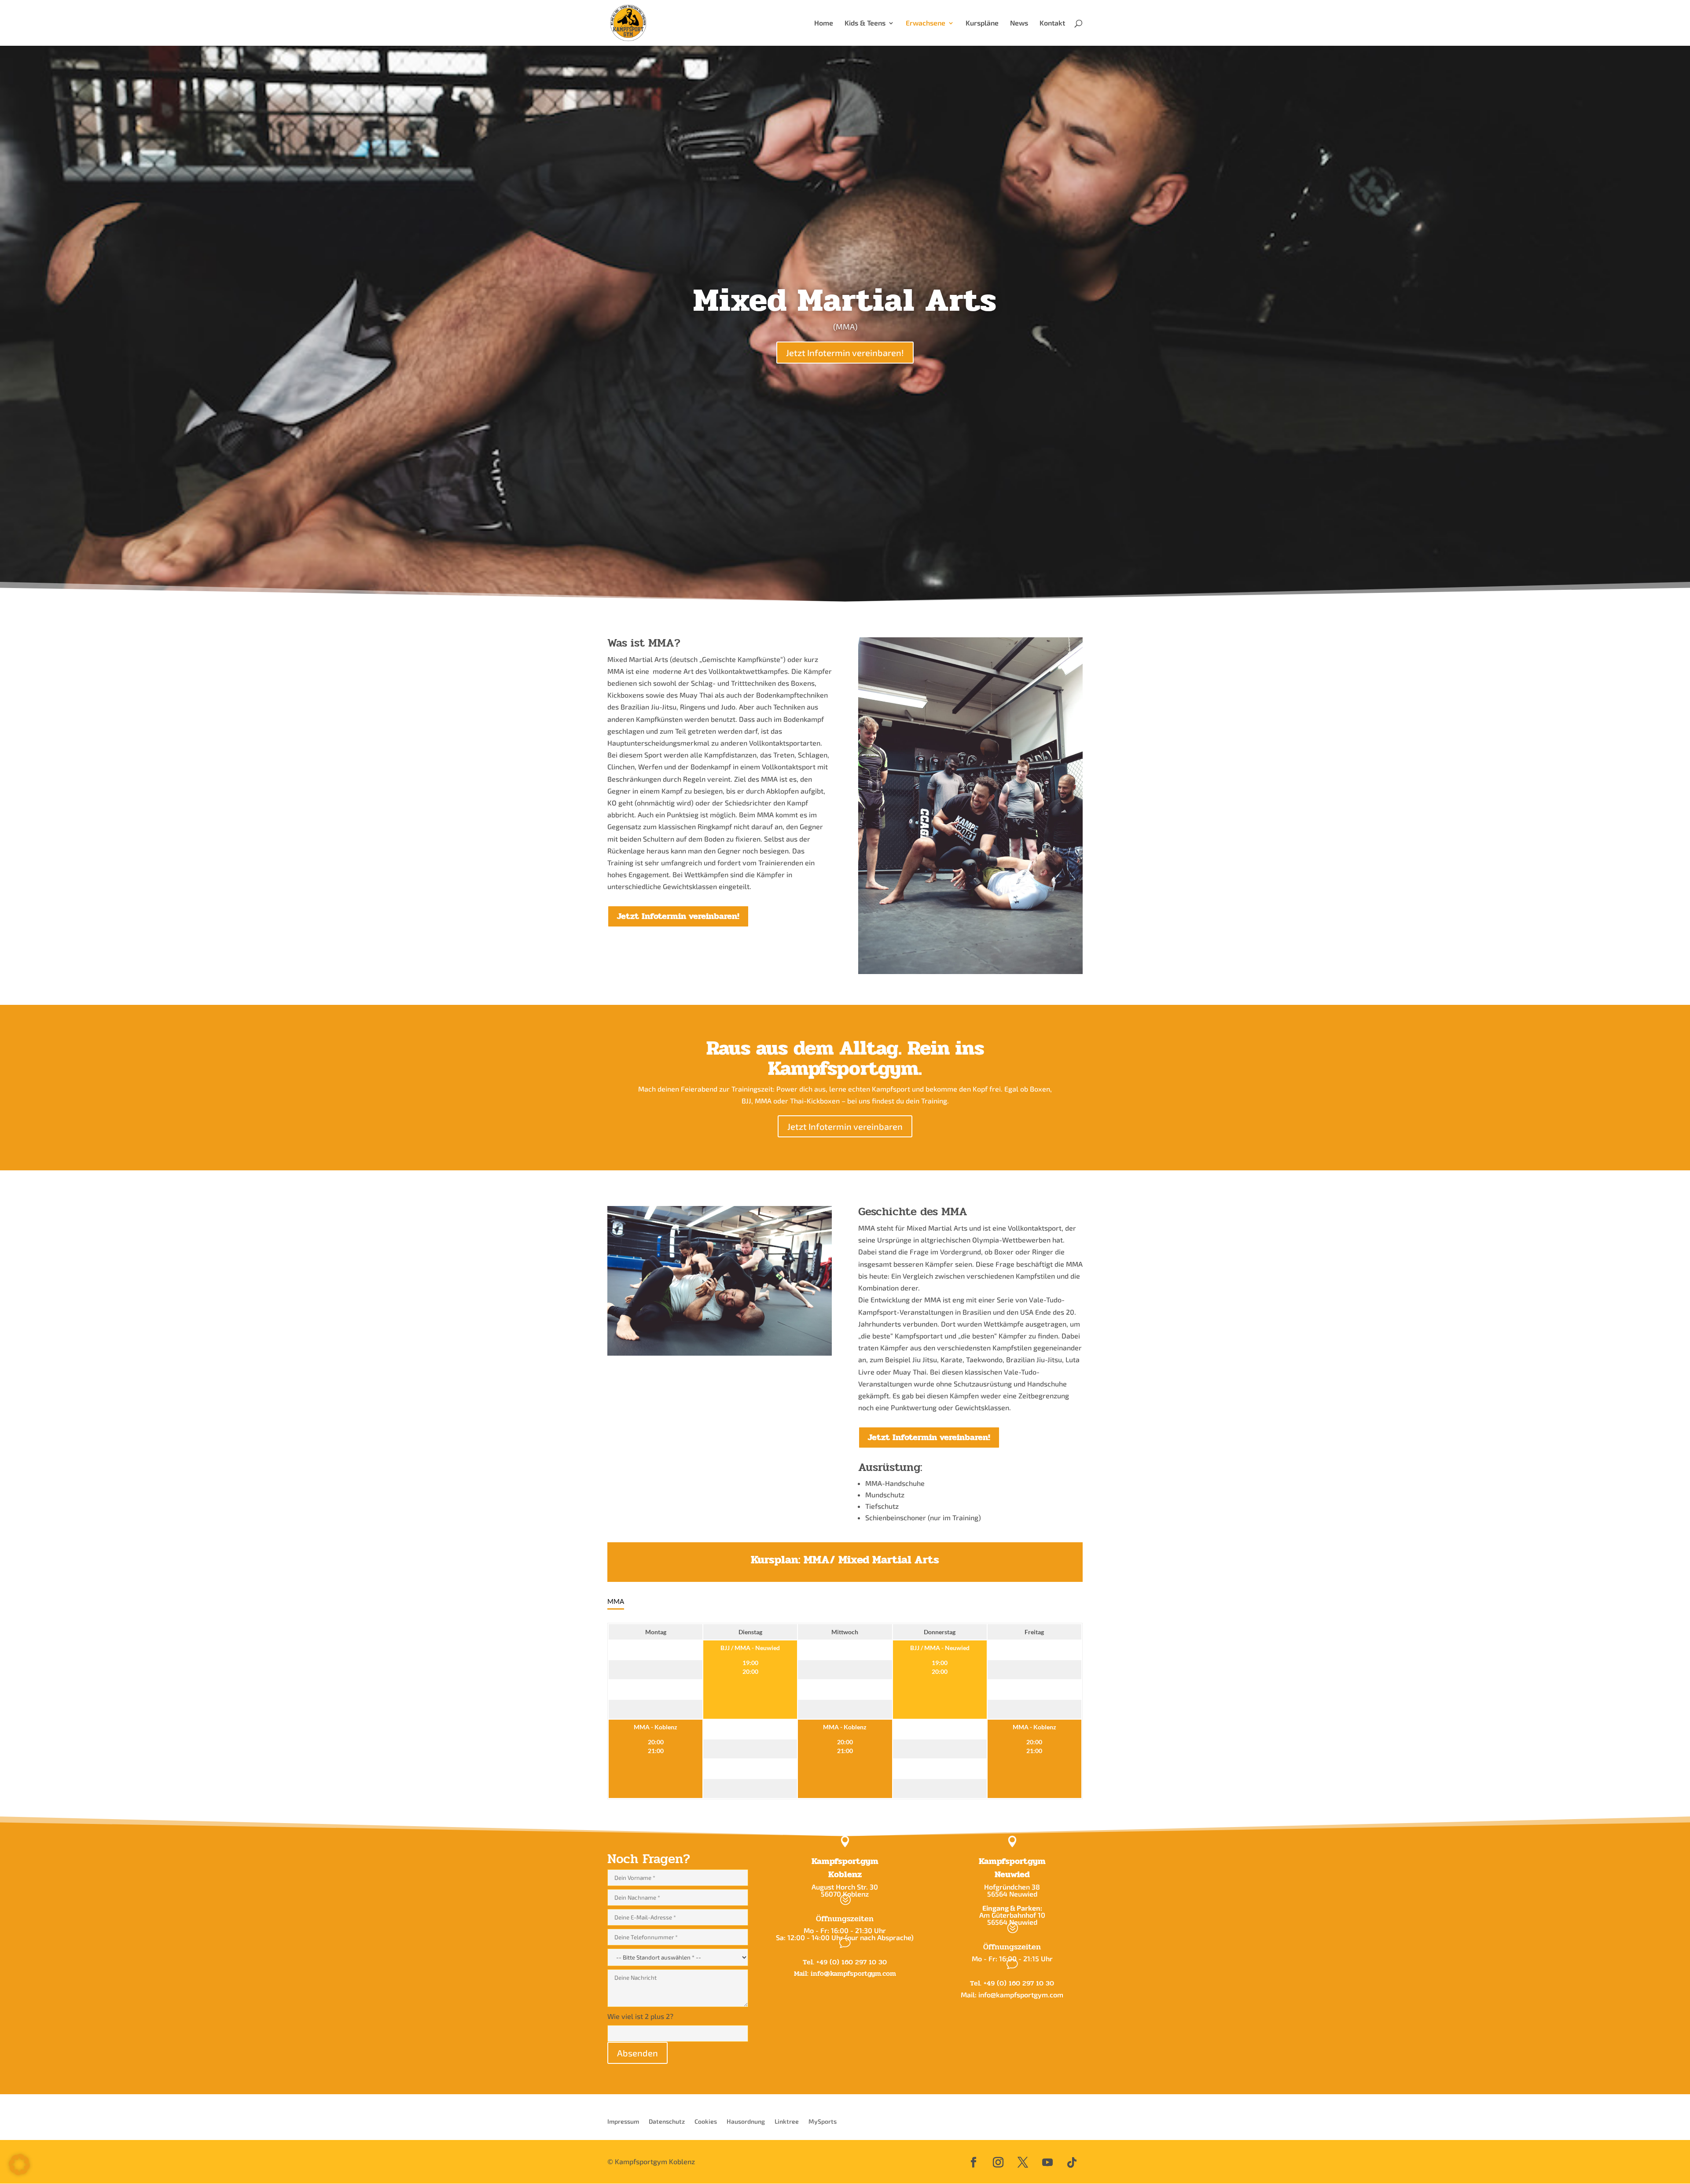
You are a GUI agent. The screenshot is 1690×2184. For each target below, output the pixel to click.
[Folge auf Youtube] (1047, 2162)
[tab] (616, 1602)
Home (824, 23)
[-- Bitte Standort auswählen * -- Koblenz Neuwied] (678, 1956)
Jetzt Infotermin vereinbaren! (845, 353)
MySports (823, 2122)
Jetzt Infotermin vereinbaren (845, 1126)
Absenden (637, 2053)
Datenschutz (667, 2122)
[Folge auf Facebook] (974, 2162)
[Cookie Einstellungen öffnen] (19, 2172)
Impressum (623, 2122)
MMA (616, 1601)
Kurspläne (982, 23)
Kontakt (1052, 23)
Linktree (787, 2122)
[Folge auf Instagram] (998, 2162)
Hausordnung (746, 2122)
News (1019, 23)
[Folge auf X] (1023, 2162)
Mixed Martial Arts (845, 300)
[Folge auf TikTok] (1072, 2162)
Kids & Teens (865, 23)
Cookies (706, 2122)
